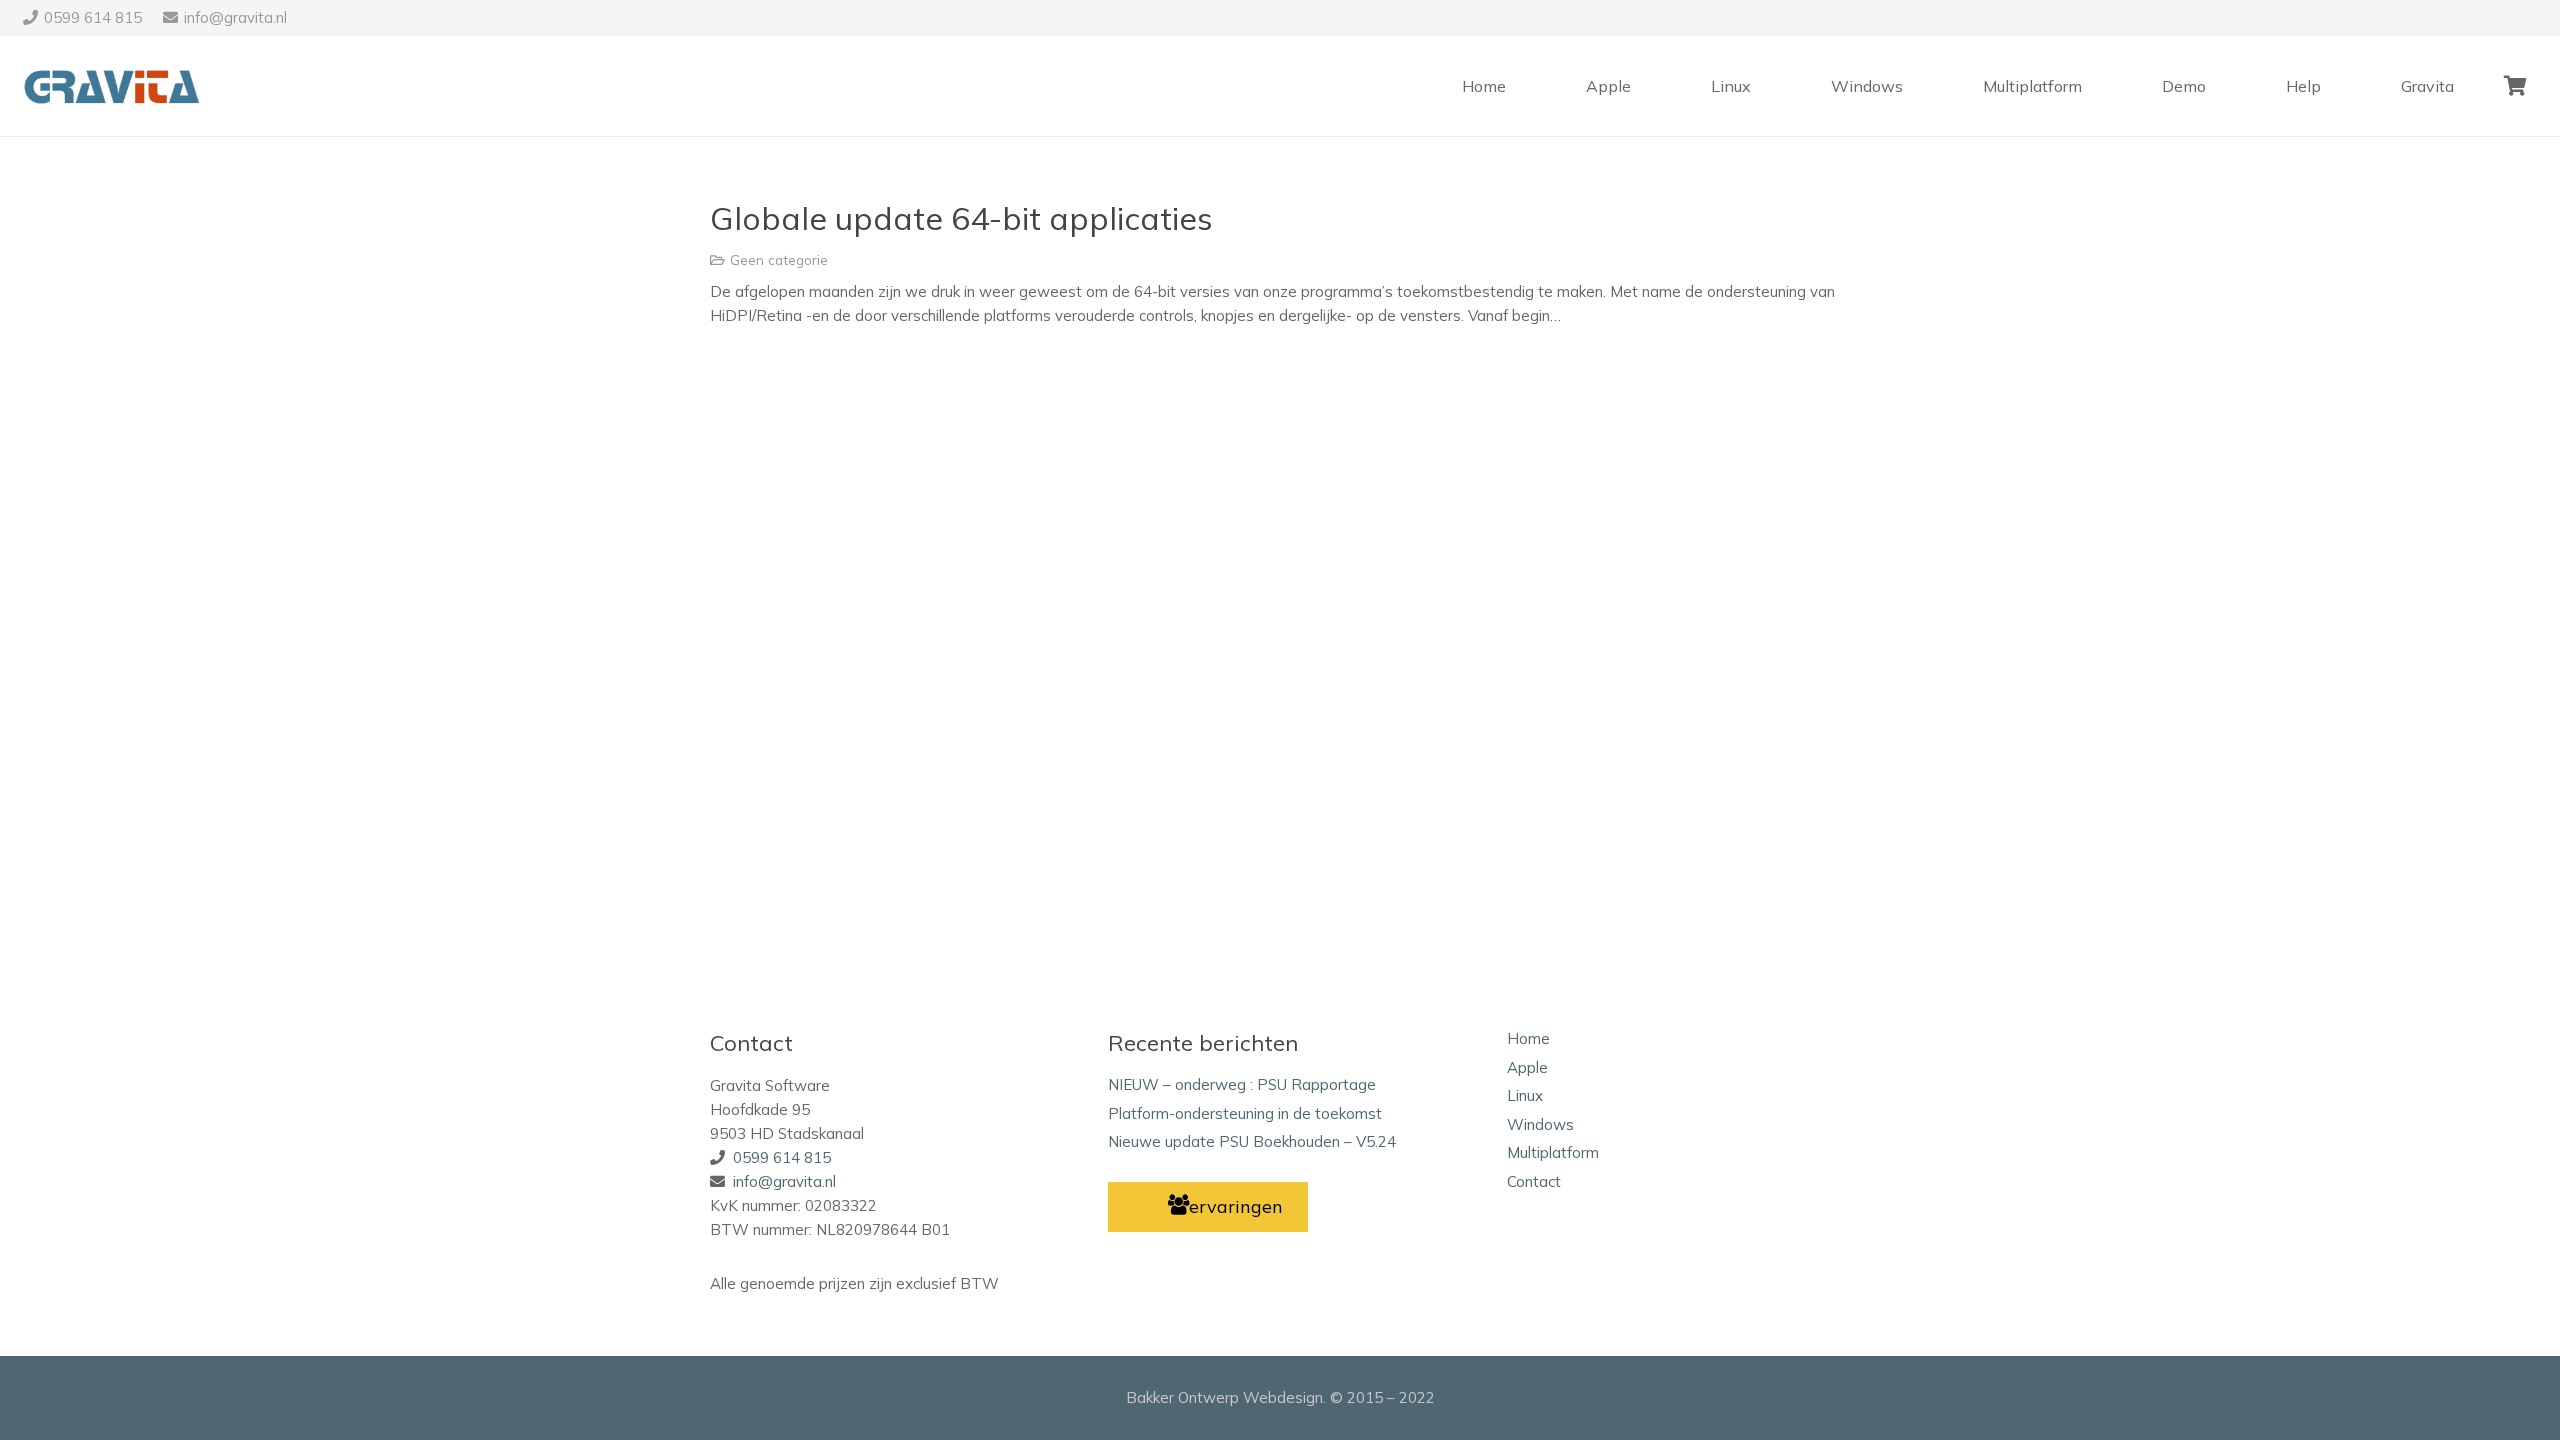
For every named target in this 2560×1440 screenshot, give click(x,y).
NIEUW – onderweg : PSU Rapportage (1242, 1084)
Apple (1527, 1067)
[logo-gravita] (115, 86)
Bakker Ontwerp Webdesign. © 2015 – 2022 (1280, 1397)
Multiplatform (1553, 1152)
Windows (1540, 1124)
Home (1528, 1038)
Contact (1534, 1181)
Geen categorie (779, 259)
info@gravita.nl (784, 1181)
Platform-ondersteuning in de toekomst (1245, 1113)
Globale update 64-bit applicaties (961, 218)
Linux (1525, 1095)
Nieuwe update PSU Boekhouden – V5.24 (1252, 1141)
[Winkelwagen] (2516, 86)
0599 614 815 (782, 1157)
